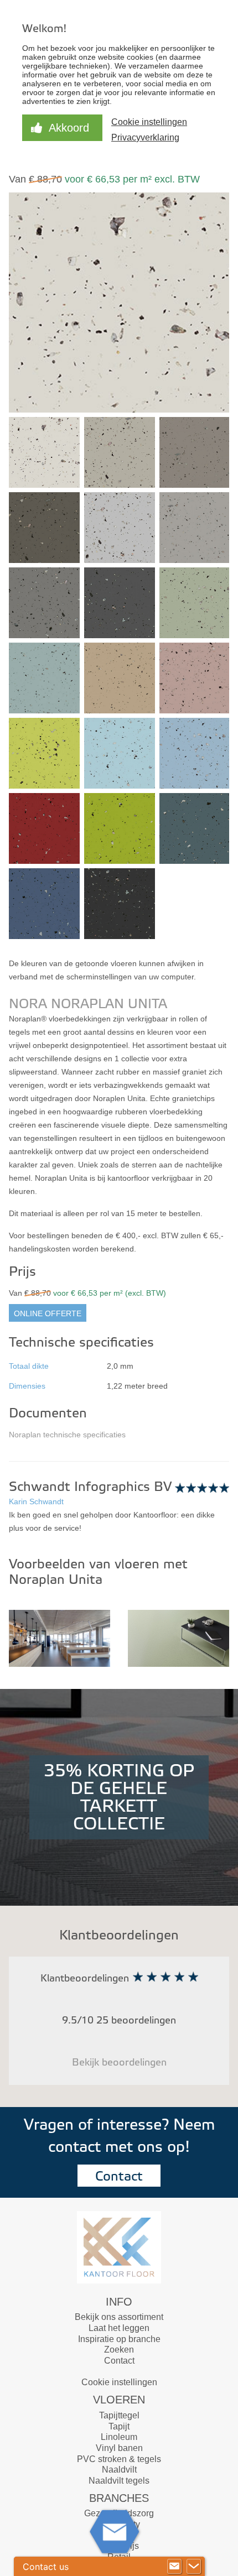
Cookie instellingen (119, 2382)
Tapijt (119, 2426)
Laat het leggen (119, 2328)
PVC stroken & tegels (119, 2459)
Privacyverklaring (145, 137)
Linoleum (119, 2437)
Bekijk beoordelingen (119, 2063)
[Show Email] (174, 2567)
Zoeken (119, 2350)
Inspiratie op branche (119, 2339)
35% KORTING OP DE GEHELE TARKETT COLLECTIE (119, 1797)
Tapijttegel (119, 2415)
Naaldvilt (119, 2470)
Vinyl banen (119, 2448)
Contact (119, 2176)
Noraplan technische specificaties (67, 1435)
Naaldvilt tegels (119, 2481)
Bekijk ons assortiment (119, 2317)
